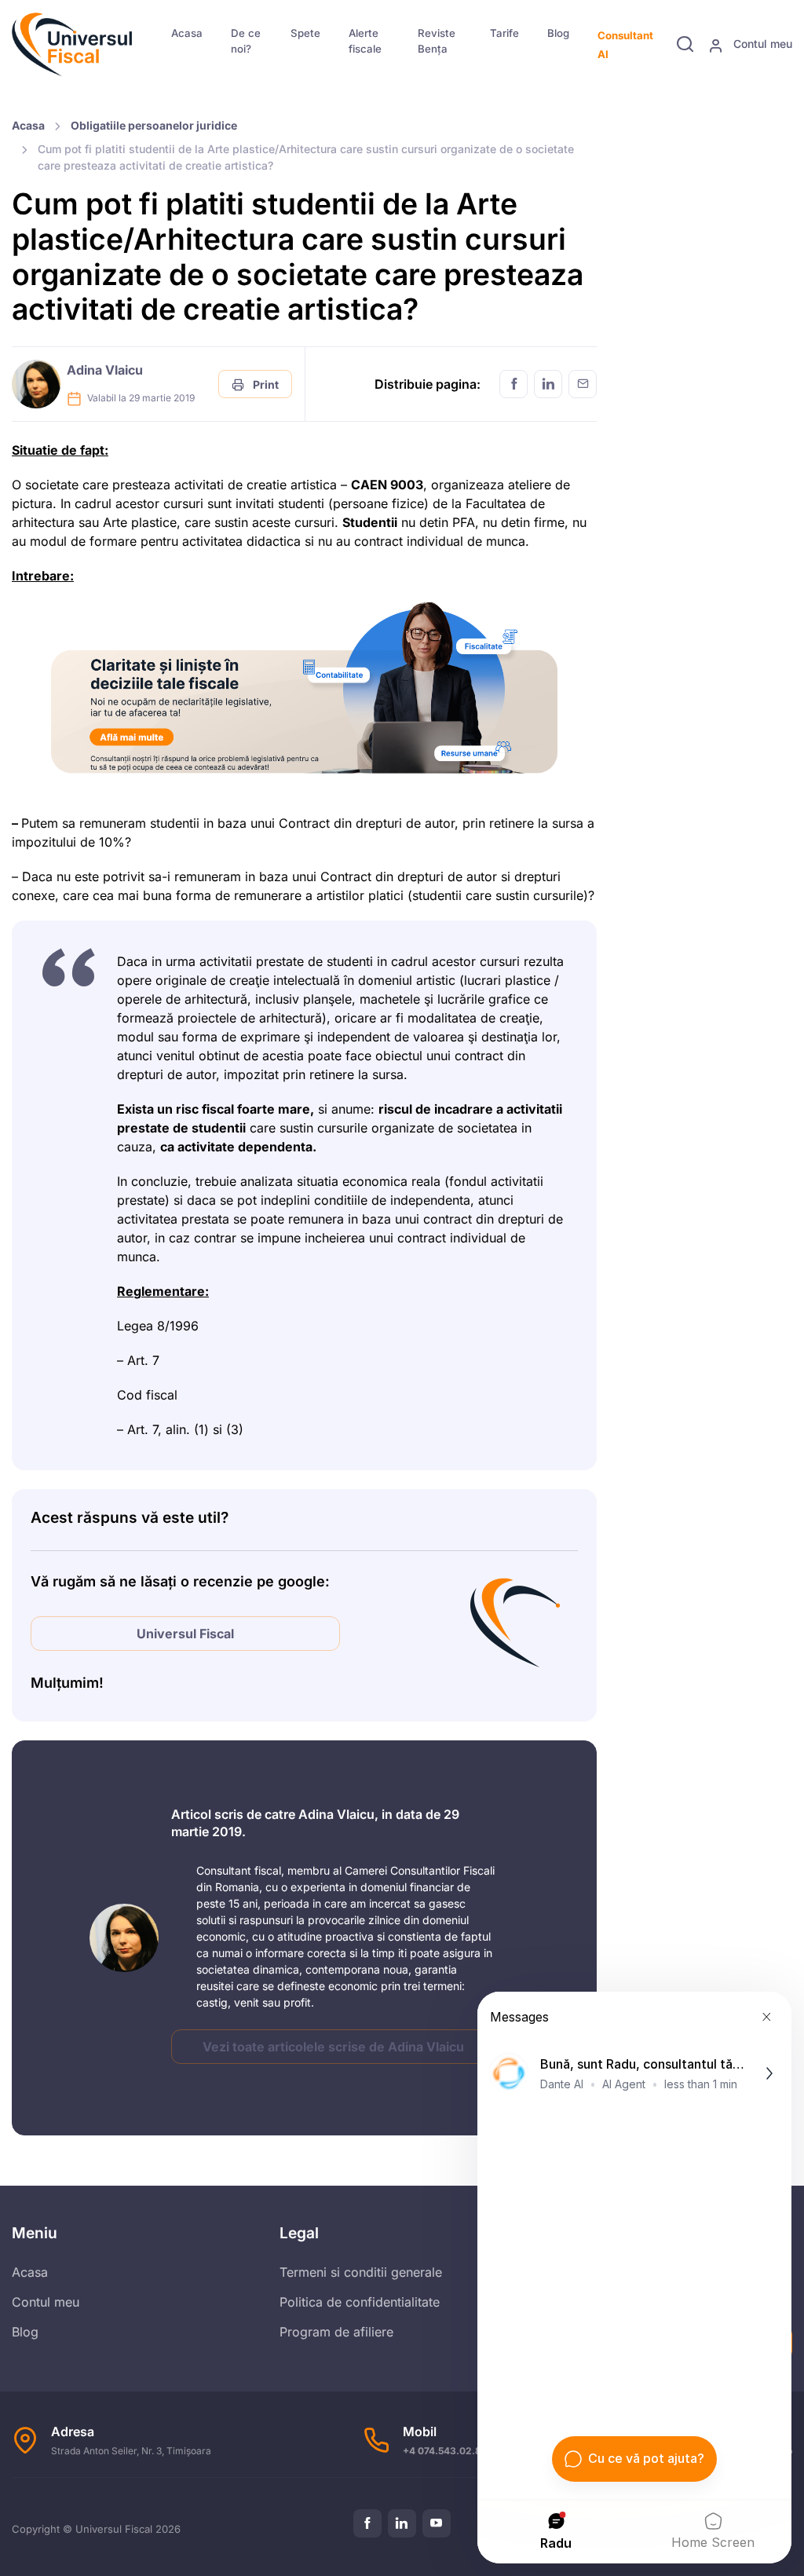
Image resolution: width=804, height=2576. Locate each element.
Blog (558, 33)
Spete (305, 33)
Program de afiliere (336, 2332)
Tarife (504, 33)
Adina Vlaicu (105, 370)
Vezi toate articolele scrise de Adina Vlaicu (333, 2047)
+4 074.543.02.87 (445, 2451)
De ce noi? (246, 41)
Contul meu (761, 44)
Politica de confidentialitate (360, 2302)
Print (265, 384)
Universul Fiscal (185, 1634)
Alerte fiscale (365, 41)
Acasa (187, 33)
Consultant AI (625, 45)
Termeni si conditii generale (361, 2272)
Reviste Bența (437, 41)
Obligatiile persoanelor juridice (154, 125)
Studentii (370, 522)
